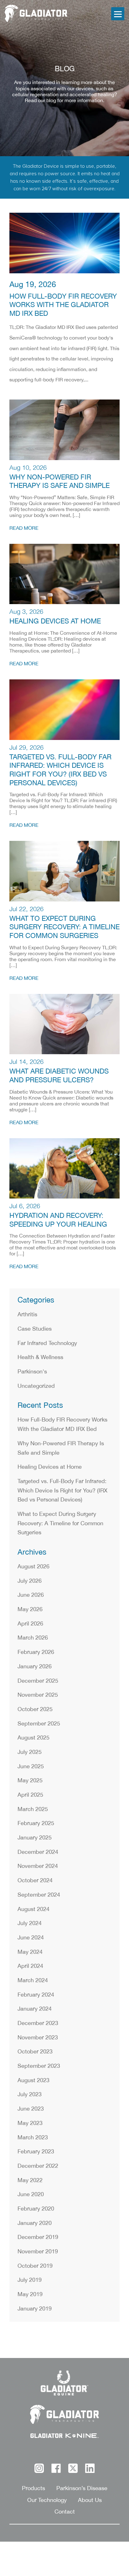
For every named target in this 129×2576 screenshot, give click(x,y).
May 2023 (30, 2123)
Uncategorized (36, 1386)
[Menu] (118, 14)
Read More (24, 528)
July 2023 (30, 2095)
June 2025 (31, 1767)
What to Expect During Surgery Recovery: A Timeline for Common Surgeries (64, 927)
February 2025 (36, 1824)
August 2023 (34, 2081)
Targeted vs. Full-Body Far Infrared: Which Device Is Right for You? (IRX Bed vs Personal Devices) (60, 770)
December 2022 (38, 2166)
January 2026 (35, 1667)
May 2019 (30, 2295)
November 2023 (38, 2038)
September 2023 (39, 2066)
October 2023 (35, 2052)
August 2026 (34, 1567)
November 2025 (38, 1695)
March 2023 (33, 2138)
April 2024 (30, 1966)
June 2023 (31, 2109)
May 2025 (30, 1781)
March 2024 (33, 1981)
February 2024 (36, 1995)
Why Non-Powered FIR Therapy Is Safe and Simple (59, 482)
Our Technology (47, 2500)
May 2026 (30, 1610)
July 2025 (30, 1752)
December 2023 (38, 2023)
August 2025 (34, 1738)
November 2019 (38, 2252)
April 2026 (30, 1624)
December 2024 (38, 1852)
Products (34, 2489)
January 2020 (35, 2223)
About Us (90, 2500)
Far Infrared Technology (47, 1343)
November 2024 (38, 1866)
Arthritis (27, 1315)
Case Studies (35, 1329)
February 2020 (36, 2209)
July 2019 (30, 2280)
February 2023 (36, 2152)
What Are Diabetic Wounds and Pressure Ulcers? (59, 1076)
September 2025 (39, 1724)
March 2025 (33, 1809)
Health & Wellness (40, 1357)
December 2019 (38, 2237)
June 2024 (31, 1938)
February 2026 (36, 1652)
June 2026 (31, 1595)
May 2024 (30, 1952)
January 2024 (35, 2009)
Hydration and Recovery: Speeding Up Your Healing (58, 1220)
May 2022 (30, 2181)
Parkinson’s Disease (82, 2489)
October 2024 (35, 1881)
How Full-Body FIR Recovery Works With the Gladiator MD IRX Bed (63, 305)
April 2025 (30, 1795)
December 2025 (38, 1681)
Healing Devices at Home (55, 621)
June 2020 (31, 2195)
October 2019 (35, 2266)
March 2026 (33, 1638)
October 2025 (35, 1710)
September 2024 (39, 1895)
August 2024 (34, 1909)
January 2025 (35, 1838)
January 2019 (35, 2309)
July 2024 (30, 1923)
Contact (65, 2512)
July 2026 (30, 1581)
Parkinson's (32, 1372)
